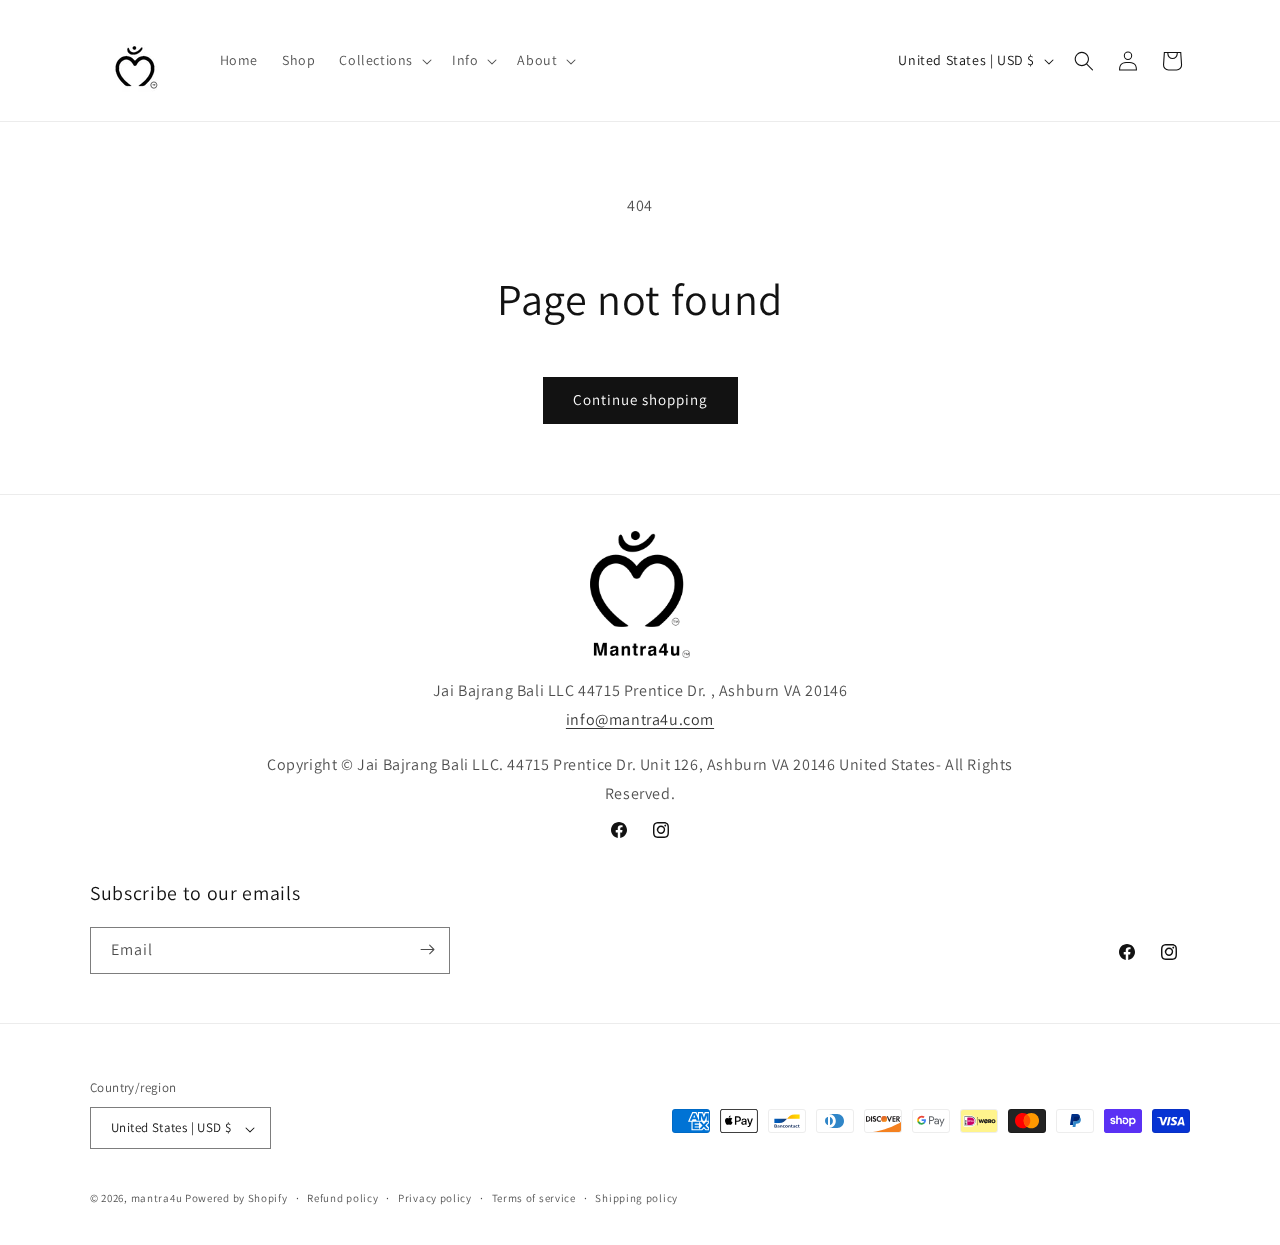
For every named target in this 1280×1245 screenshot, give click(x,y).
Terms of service (534, 1198)
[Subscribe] (427, 949)
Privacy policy (435, 1198)
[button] (383, 60)
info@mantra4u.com (640, 720)
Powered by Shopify (236, 1199)
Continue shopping (640, 399)
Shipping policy (636, 1198)
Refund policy (342, 1198)
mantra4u (157, 1199)
